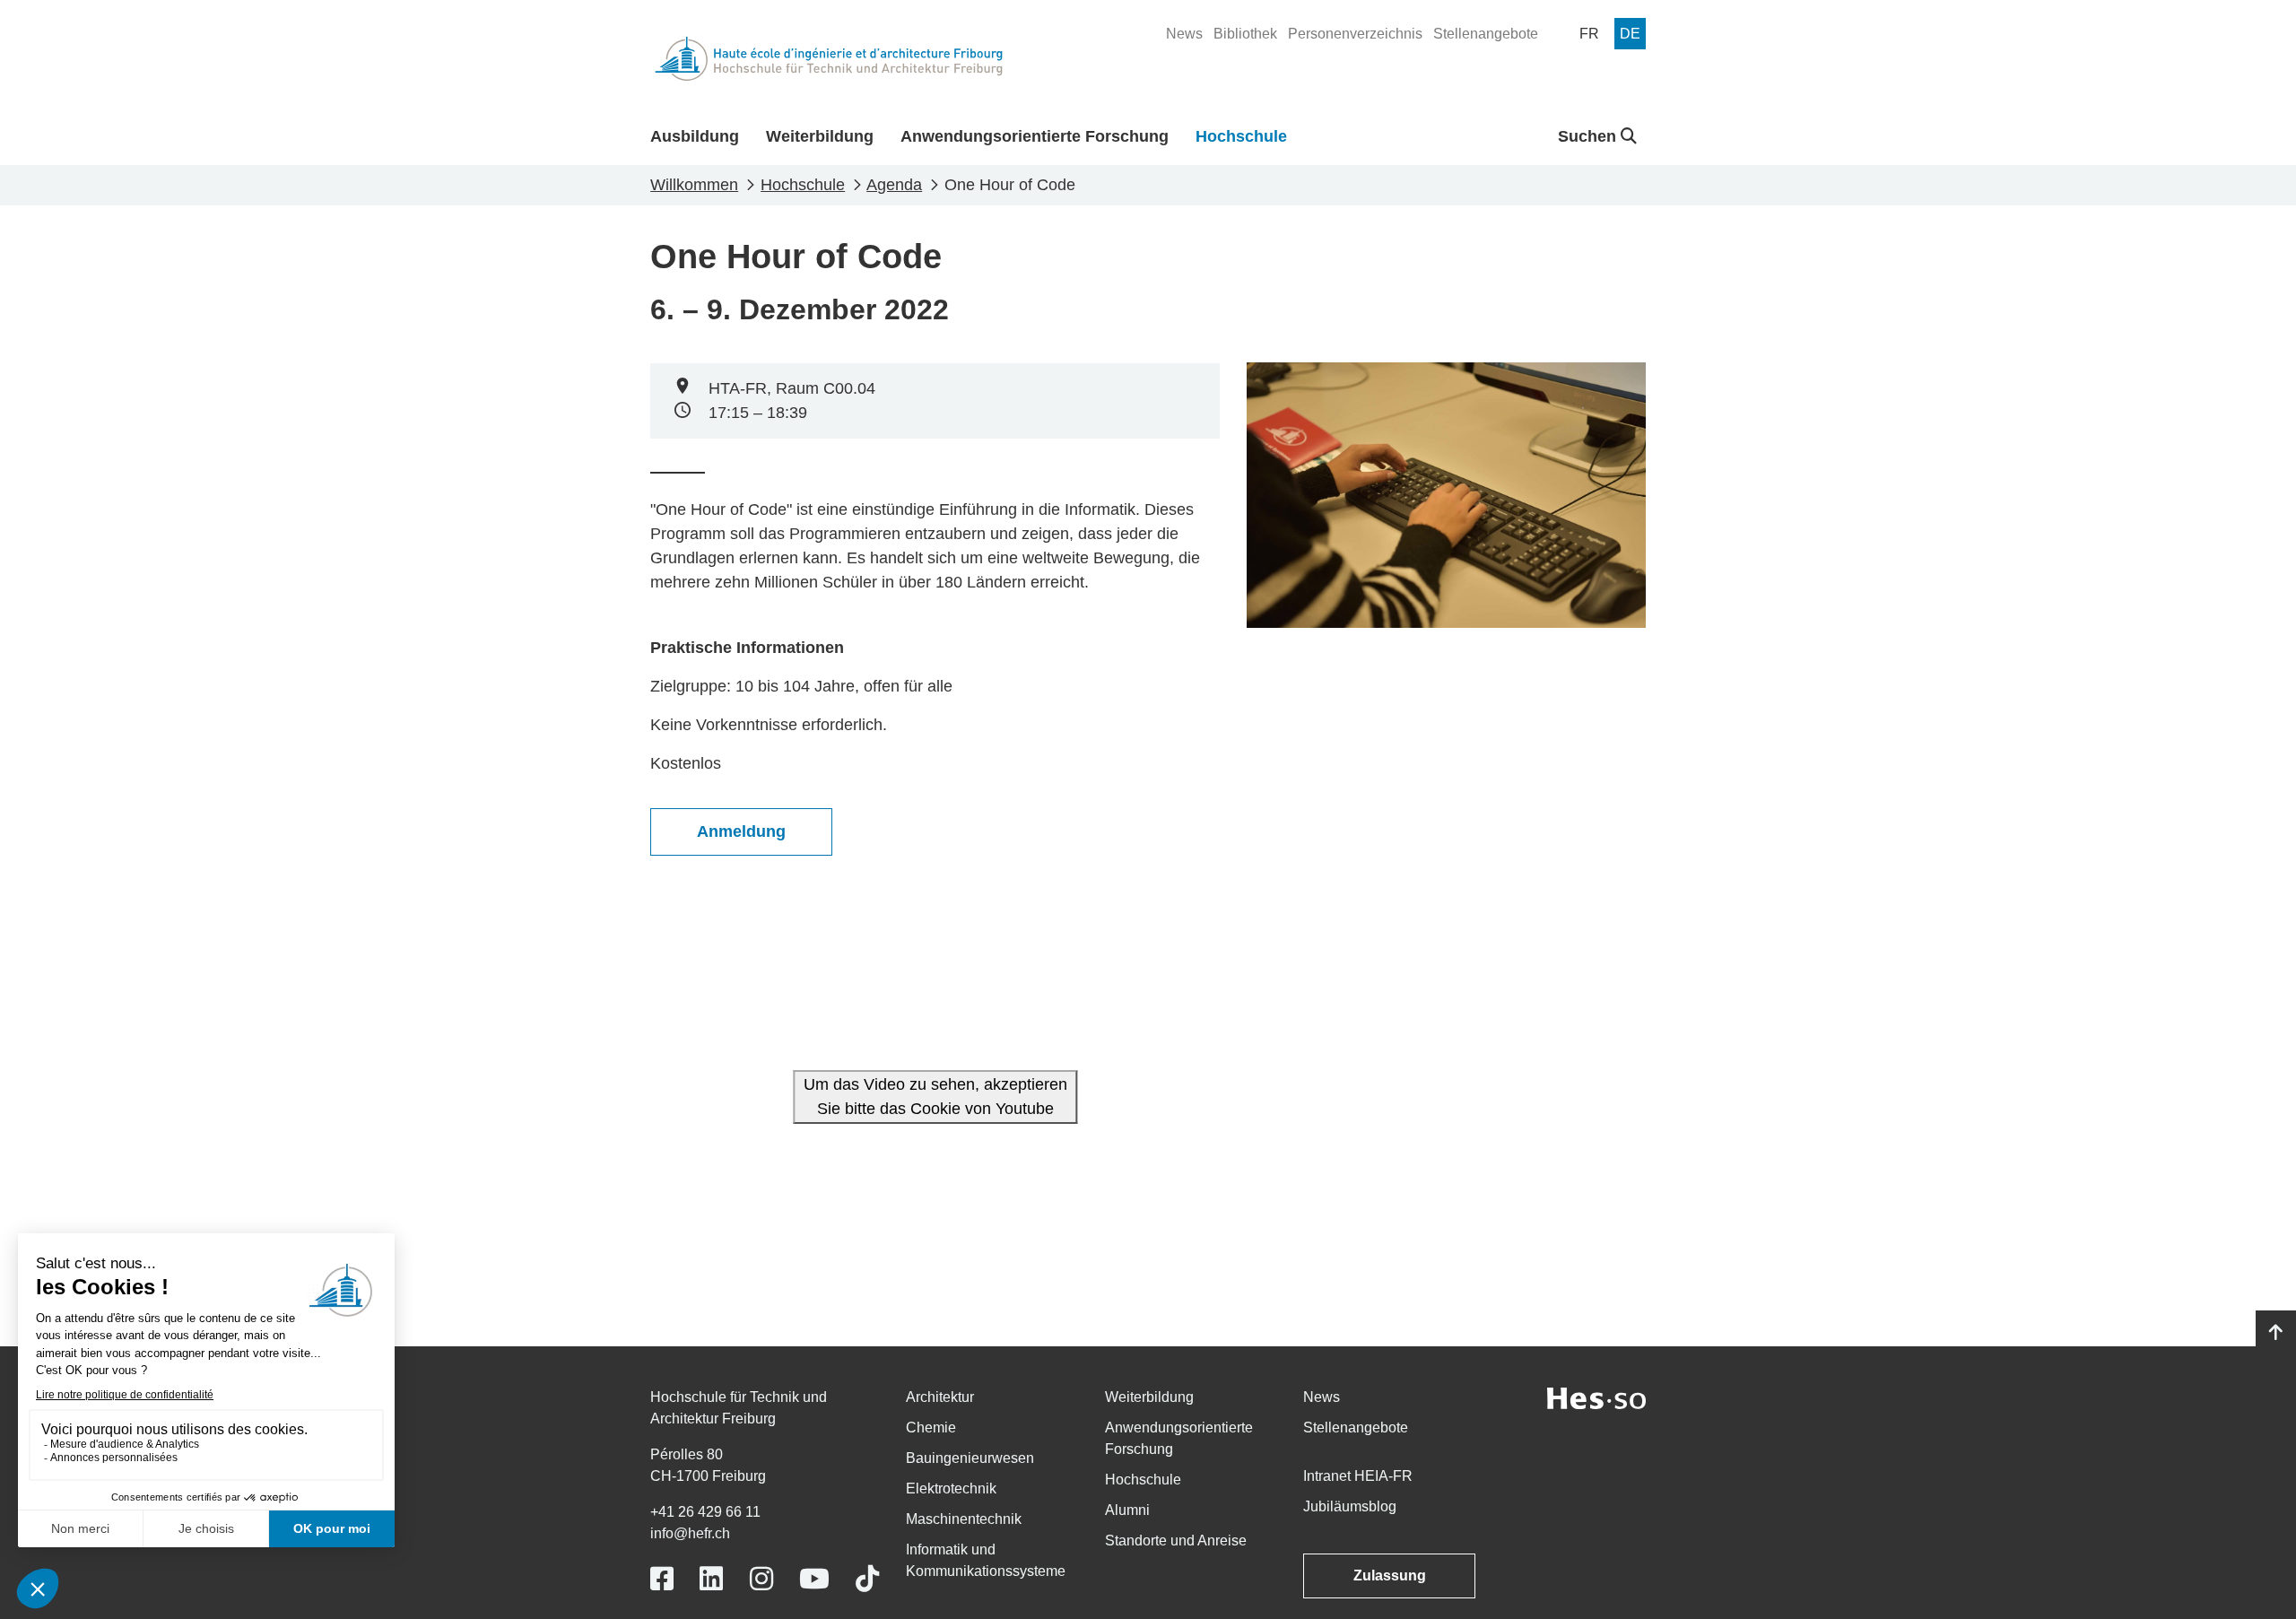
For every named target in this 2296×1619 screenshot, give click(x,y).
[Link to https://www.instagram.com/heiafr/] (761, 1579)
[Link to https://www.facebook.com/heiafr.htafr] (662, 1579)
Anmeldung (741, 831)
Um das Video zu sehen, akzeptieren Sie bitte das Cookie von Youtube (935, 1097)
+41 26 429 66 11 (705, 1512)
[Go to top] (2276, 1333)
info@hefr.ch (690, 1533)
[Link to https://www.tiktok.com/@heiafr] (867, 1579)
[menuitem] (1184, 34)
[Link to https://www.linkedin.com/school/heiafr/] (711, 1579)
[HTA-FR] (829, 59)
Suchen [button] (1589, 136)
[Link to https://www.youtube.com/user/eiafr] (814, 1579)
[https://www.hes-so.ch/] (1596, 1397)
